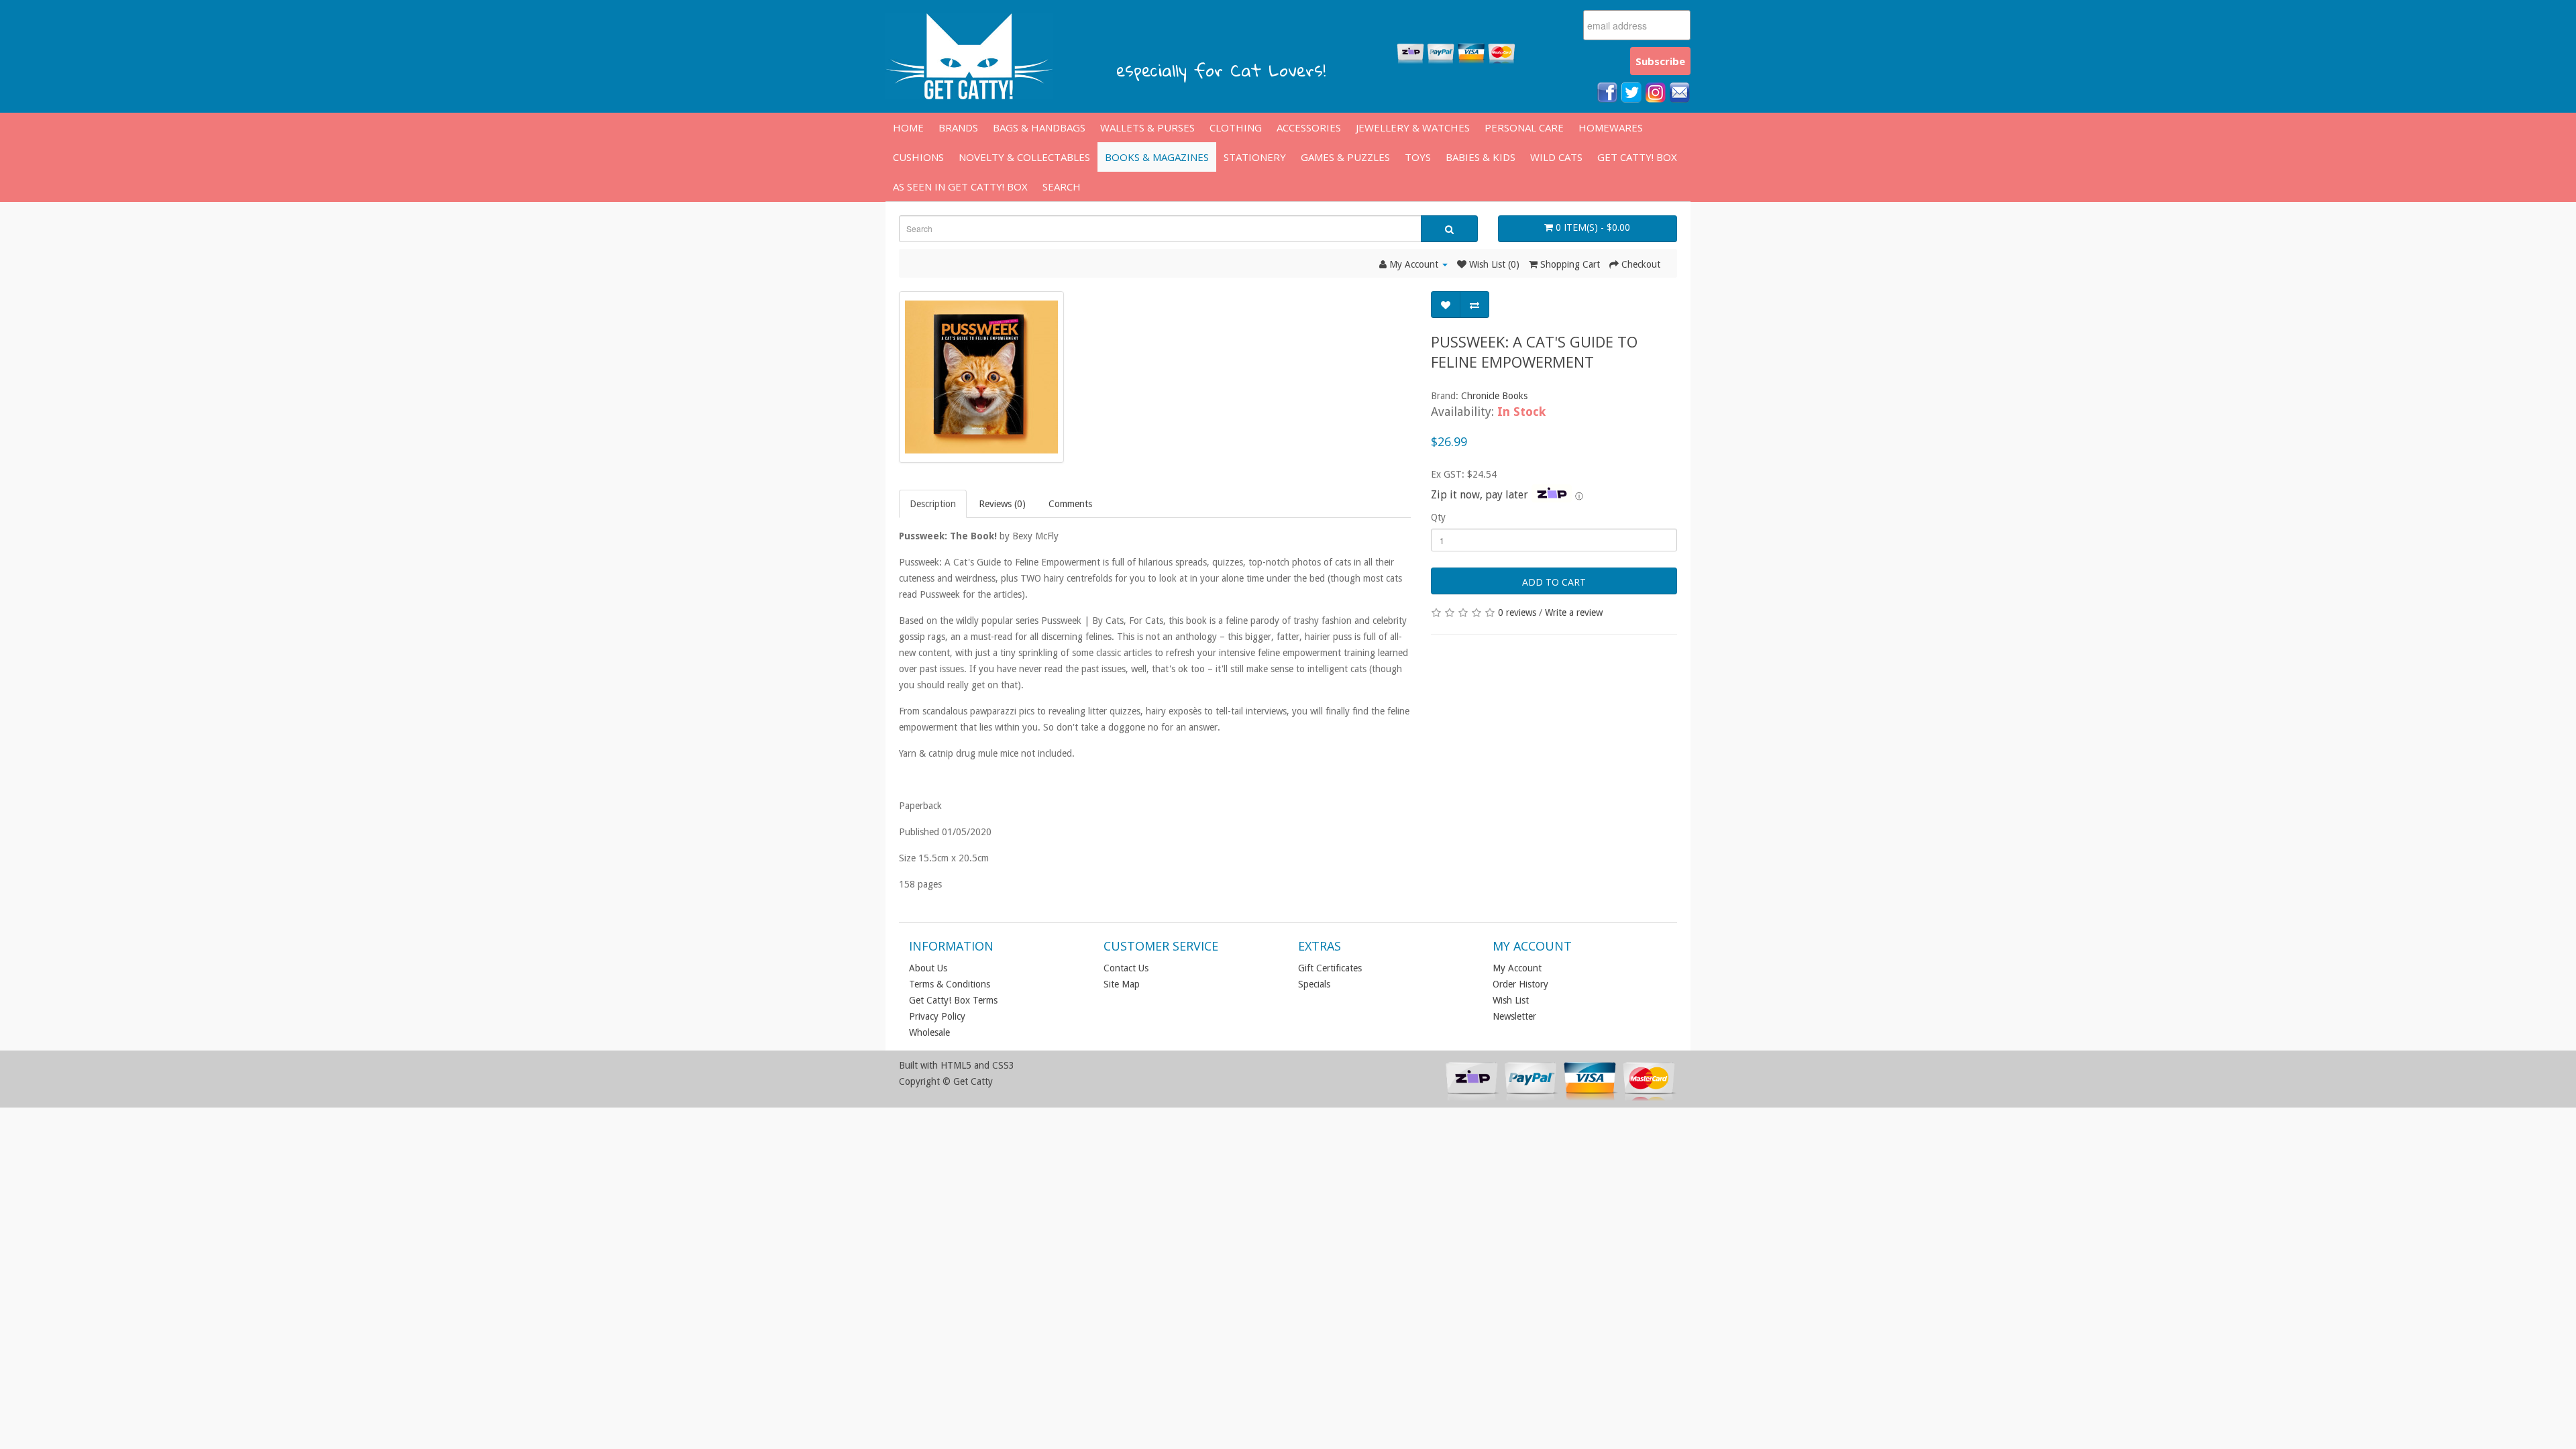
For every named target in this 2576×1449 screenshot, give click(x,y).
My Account (1517, 968)
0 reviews (1517, 612)
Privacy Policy (937, 1016)
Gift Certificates (1330, 968)
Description (933, 504)
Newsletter (1514, 1016)
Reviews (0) (1002, 504)
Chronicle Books (1494, 396)
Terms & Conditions (950, 984)
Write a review (1574, 612)
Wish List (1511, 1000)
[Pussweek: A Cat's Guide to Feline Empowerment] (981, 377)
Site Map (1122, 984)
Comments (1070, 504)
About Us (928, 968)
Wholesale (929, 1032)
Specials (1314, 984)
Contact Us (1126, 968)
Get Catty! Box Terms (953, 1000)
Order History (1520, 984)
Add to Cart (1554, 582)
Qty (1438, 517)
